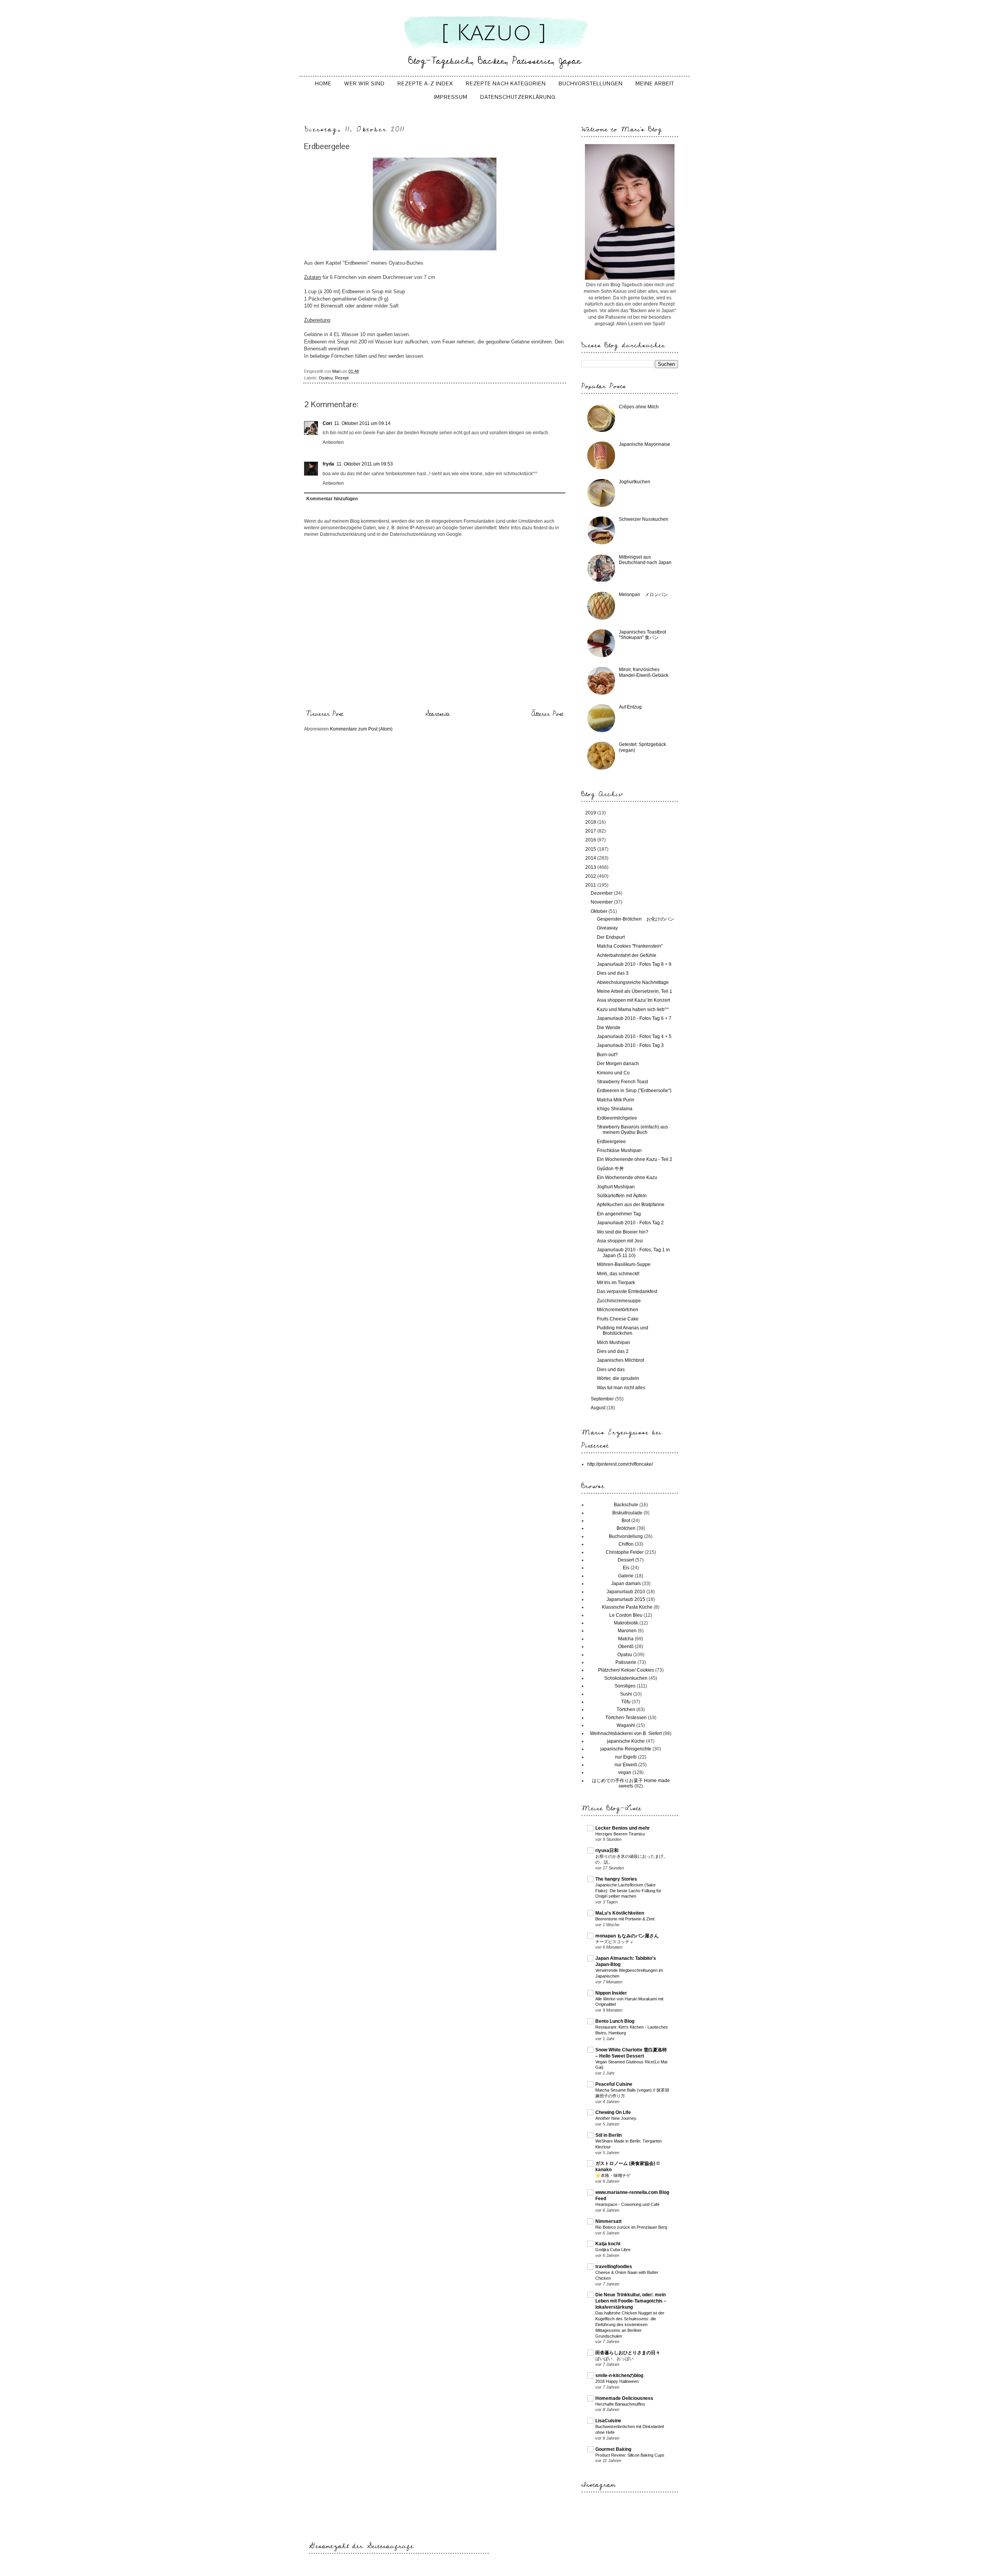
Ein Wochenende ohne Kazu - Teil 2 (635, 1159)
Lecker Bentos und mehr (623, 1828)
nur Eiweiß (626, 1765)
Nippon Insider (611, 1993)
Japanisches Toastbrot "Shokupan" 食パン (642, 635)
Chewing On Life (613, 2112)
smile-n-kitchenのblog (619, 2375)
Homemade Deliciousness (624, 2398)
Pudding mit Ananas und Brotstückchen (623, 1330)
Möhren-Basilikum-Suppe (624, 1264)
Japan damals (626, 1584)
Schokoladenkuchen (626, 1678)
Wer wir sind (365, 83)
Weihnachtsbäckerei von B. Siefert (626, 1733)
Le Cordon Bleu (626, 1615)
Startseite (438, 714)
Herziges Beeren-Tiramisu (620, 1834)
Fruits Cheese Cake (618, 1319)
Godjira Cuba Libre (613, 2250)
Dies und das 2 (613, 1351)
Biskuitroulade (627, 1513)
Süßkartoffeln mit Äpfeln (622, 1196)
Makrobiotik (626, 1623)
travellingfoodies (614, 2267)
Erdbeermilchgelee (617, 1118)
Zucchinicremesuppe (619, 1301)
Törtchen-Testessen (626, 1718)
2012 (591, 876)
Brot (626, 1521)
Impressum (451, 97)
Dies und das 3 (613, 973)
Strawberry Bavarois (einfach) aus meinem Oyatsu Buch (632, 1130)
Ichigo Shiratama (615, 1109)
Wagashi (626, 1725)
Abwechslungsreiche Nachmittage (633, 982)
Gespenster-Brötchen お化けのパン (636, 919)
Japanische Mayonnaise (645, 444)
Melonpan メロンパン (643, 595)
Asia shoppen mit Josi (620, 1241)
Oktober (600, 911)
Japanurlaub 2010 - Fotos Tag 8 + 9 (634, 964)
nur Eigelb (626, 1757)
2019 (591, 813)
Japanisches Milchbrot (620, 1360)
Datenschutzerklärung (518, 97)
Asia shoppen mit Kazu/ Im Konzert (633, 1000)
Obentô (626, 1647)
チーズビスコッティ (614, 1942)
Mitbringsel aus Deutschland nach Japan (645, 560)
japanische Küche (626, 1741)
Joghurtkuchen (635, 482)
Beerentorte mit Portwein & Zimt (625, 1919)
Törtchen (626, 1709)
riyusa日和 (607, 1850)
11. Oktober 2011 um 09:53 (365, 464)
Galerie (626, 1576)
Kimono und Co (613, 1073)
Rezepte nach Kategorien (506, 83)
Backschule (626, 1505)
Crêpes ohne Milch (639, 407)
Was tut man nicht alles (621, 1388)
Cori (327, 423)
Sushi (626, 1694)
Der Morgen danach (618, 1064)
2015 (591, 849)
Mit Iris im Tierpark (616, 1283)
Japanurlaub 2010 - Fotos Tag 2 (630, 1223)
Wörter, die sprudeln (618, 1378)
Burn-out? (607, 1055)
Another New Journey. (616, 2118)
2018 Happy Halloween (617, 2381)
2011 (591, 885)
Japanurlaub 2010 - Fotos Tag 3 (630, 1045)
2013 (591, 867)
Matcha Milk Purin (616, 1100)
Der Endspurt (611, 937)
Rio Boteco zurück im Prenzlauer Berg (631, 2227)
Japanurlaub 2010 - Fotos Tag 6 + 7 (634, 1018)
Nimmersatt (608, 2221)
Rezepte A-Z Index (425, 83)
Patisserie (626, 1662)
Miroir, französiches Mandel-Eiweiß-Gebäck (644, 672)
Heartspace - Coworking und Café (627, 2204)
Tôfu (626, 1702)
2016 (591, 840)
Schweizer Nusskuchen (644, 519)
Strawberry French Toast (622, 1082)
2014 (591, 858)
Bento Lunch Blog (615, 2021)
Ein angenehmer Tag (619, 1214)
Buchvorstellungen (591, 83)
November (602, 902)
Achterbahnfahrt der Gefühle (627, 955)
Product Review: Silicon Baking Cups (630, 2455)
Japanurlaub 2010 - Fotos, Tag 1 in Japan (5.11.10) (633, 1252)
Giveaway (607, 928)
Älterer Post (547, 714)
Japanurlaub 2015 (626, 1599)
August (599, 1408)
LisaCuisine (608, 2421)
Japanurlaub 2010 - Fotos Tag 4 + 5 (634, 1037)
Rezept (342, 378)
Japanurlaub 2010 (626, 1592)
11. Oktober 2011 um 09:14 (362, 423)
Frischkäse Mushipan (619, 1150)
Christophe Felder (625, 1552)
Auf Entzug (630, 707)
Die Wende (609, 1028)
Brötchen (626, 1528)
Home (323, 83)
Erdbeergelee (611, 1142)
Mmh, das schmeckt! (618, 1274)
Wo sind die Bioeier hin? (623, 1232)
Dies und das (611, 1370)
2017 (591, 831)
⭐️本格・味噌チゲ (613, 2175)
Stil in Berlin (608, 2135)
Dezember (602, 893)
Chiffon (626, 1544)
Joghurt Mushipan (616, 1187)
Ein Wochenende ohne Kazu (627, 1178)
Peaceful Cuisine (614, 2084)
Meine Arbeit (655, 83)
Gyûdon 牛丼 (610, 1169)
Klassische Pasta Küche (627, 1607)
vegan (625, 1772)
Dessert (626, 1560)
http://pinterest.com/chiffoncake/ (620, 1464)
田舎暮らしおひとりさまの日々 (628, 2353)
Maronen (627, 1631)
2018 (591, 822)
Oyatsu (326, 378)
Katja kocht (608, 2244)
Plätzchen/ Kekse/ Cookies (626, 1670)
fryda (328, 464)
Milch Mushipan (613, 1342)
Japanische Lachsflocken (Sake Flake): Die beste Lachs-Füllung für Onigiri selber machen (628, 1891)
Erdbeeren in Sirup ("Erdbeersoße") (634, 1091)
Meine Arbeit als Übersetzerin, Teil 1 (635, 991)
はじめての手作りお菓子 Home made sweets (631, 1783)
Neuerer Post (325, 714)
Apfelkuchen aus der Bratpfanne (631, 1205)
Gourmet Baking (613, 2449)
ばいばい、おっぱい (614, 2359)
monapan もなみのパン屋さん (627, 1936)
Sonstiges (625, 1686)
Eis (626, 1568)
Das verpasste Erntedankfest (627, 1291)
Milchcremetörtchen (618, 1310)
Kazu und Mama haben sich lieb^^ (633, 1009)
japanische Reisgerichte (626, 1749)
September (603, 1399)
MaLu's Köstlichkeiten (620, 1913)
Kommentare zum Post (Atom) (361, 729)
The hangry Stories (616, 1879)
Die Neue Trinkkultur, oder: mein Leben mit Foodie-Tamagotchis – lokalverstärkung (631, 2301)
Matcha (626, 1639)
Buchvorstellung (626, 1536)
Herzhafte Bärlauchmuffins (620, 2404)
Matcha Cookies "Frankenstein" (630, 946)
